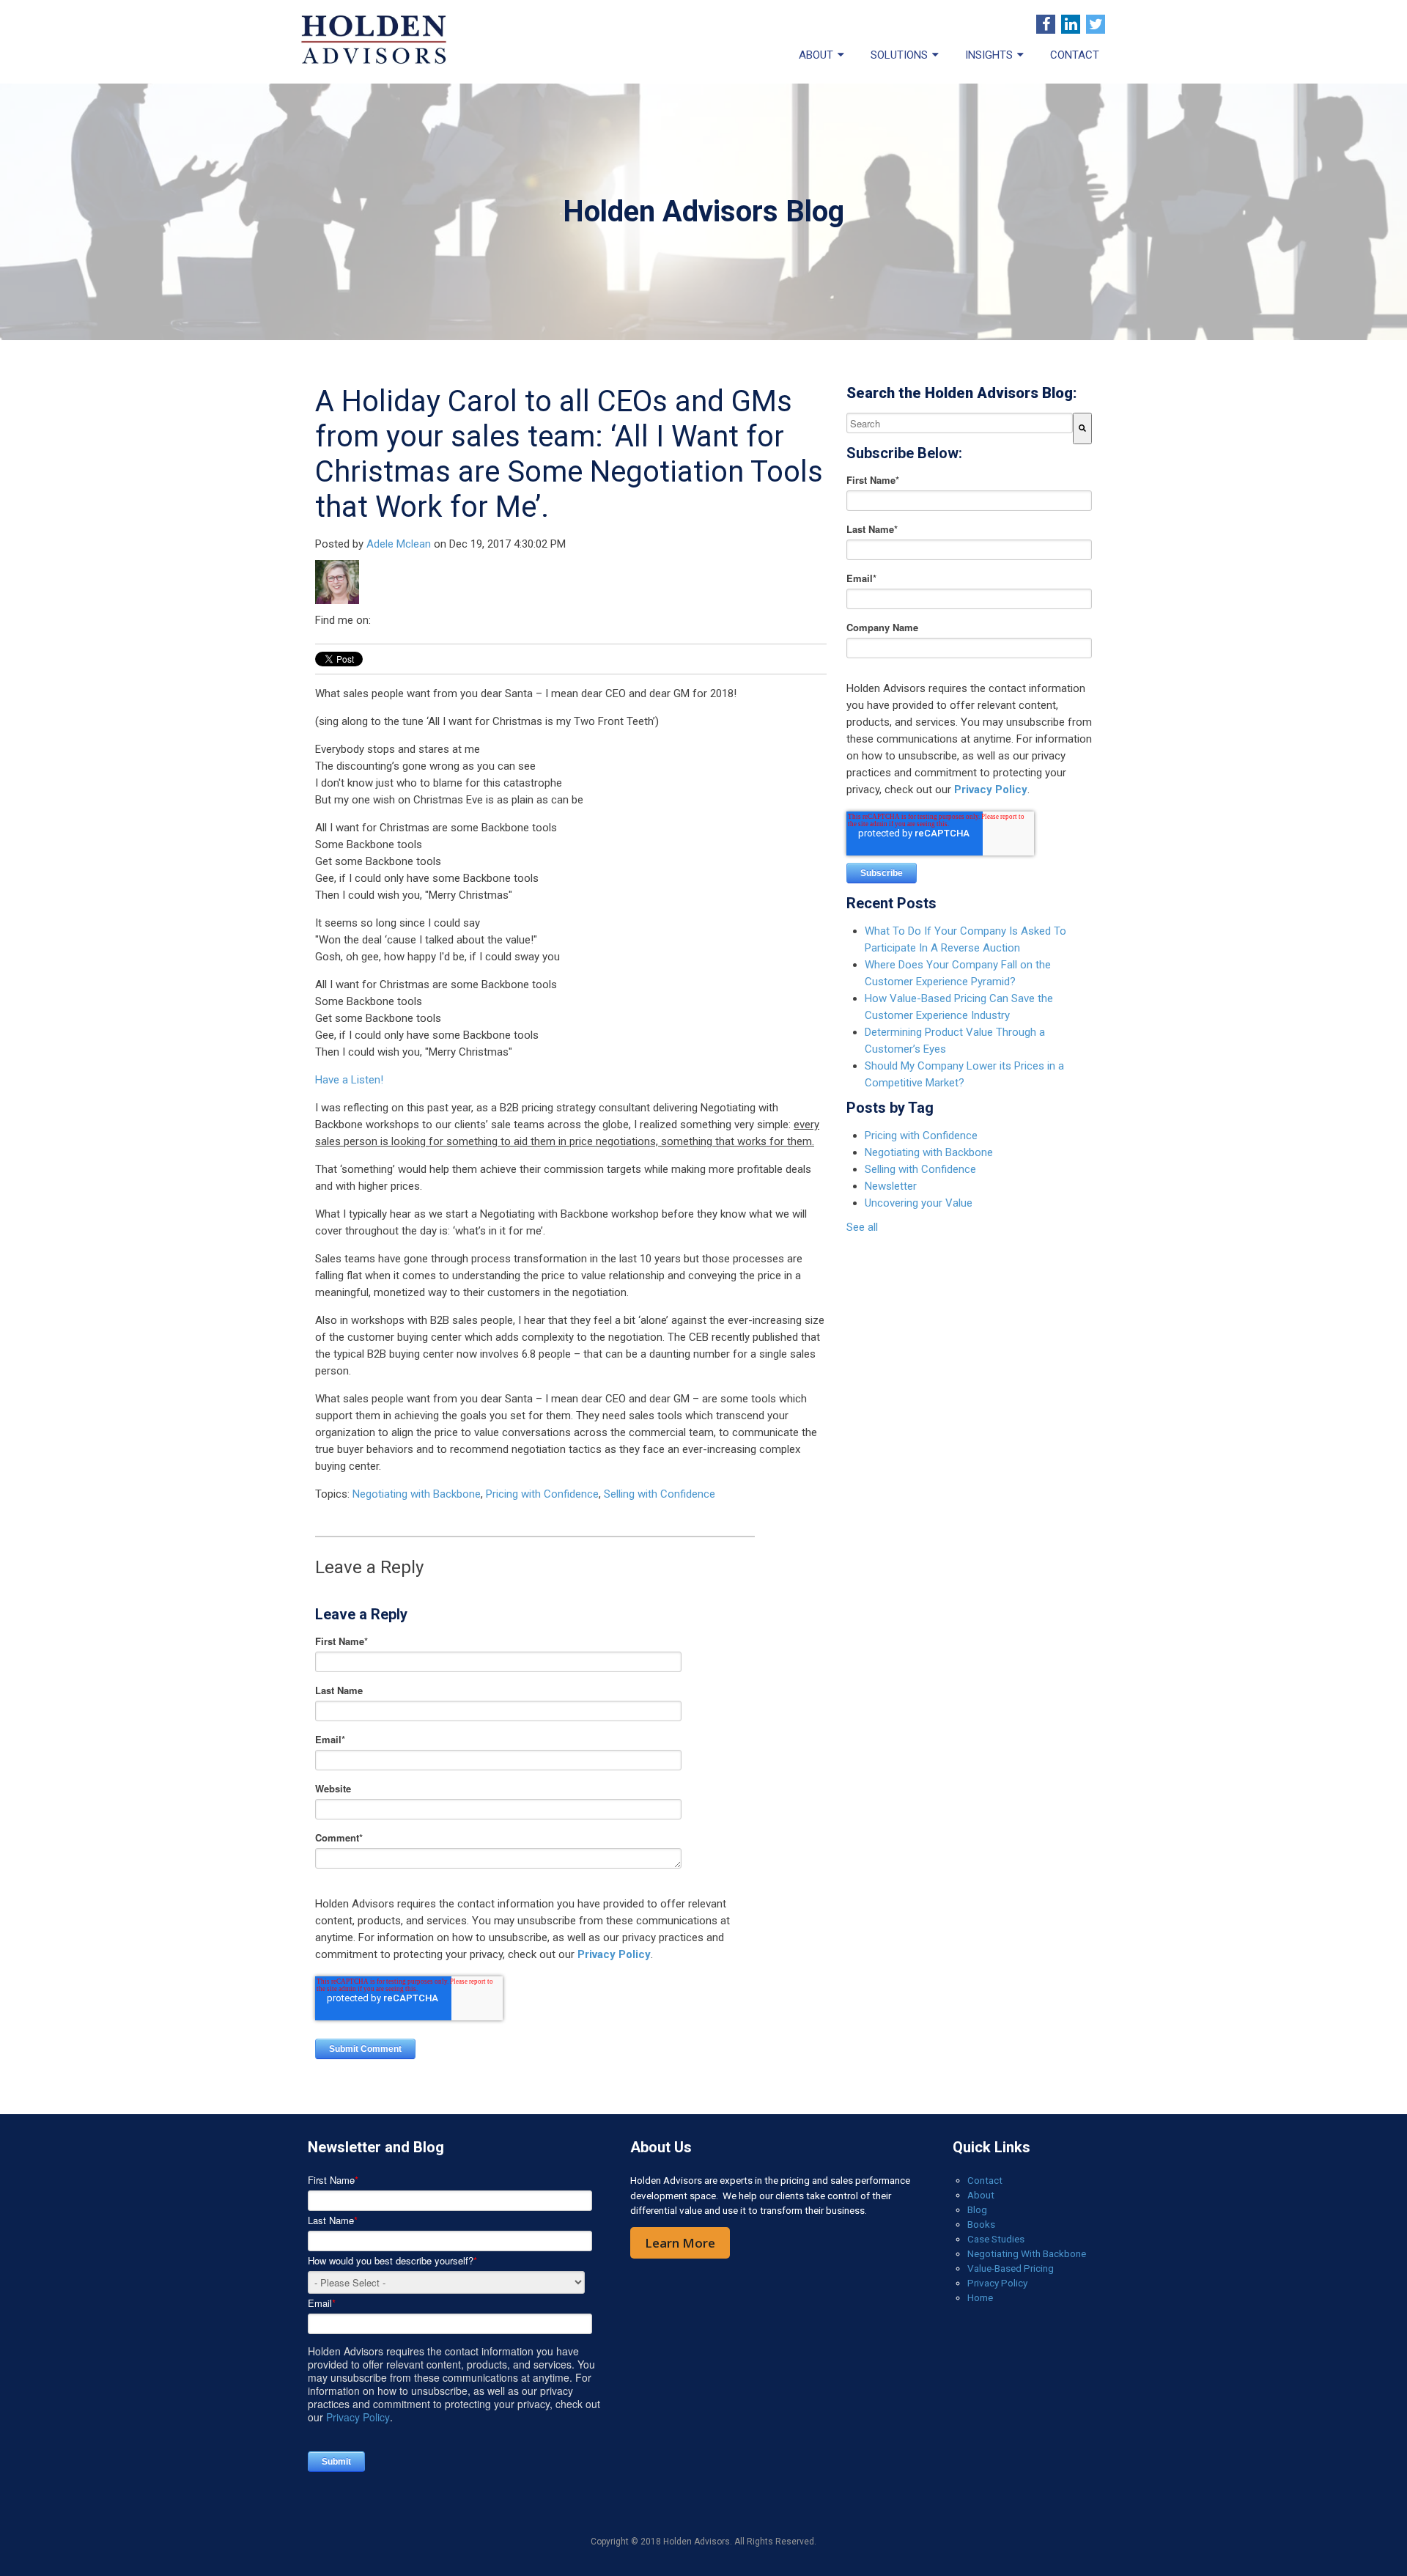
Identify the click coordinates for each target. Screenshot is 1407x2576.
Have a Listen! (349, 1080)
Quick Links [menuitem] (991, 2147)
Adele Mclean (399, 544)
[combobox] (960, 423)
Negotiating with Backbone (417, 1494)
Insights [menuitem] (989, 55)
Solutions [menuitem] (899, 55)
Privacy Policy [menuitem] (997, 2283)
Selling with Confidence (660, 1494)
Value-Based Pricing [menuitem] (1011, 2268)
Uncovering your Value (919, 1203)
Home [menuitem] (980, 2297)
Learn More (680, 2243)
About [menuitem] (816, 55)
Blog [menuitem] (977, 2209)
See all (862, 1227)
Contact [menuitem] (1075, 55)
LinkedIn (383, 620)
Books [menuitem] (981, 2224)
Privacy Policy (614, 1954)
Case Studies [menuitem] (996, 2239)
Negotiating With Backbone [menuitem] (1027, 2253)
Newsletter (891, 1186)
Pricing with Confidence (542, 1494)
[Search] (1082, 428)
